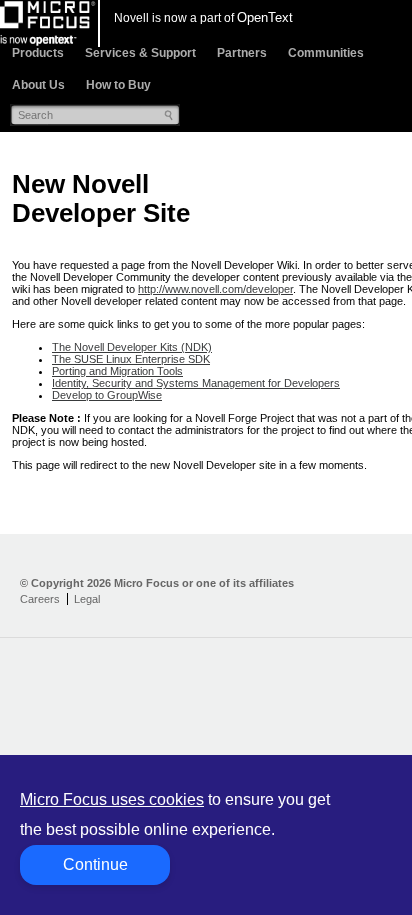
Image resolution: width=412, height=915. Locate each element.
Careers (40, 599)
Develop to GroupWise (107, 395)
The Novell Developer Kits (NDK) (132, 347)
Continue (95, 864)
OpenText (265, 17)
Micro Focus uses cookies (112, 799)
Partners (242, 53)
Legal (87, 599)
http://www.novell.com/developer (215, 289)
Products (38, 53)
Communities (326, 53)
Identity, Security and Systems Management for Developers (196, 383)
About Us (38, 85)
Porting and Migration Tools (117, 371)
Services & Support (140, 53)
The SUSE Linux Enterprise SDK (131, 359)
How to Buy (118, 85)
